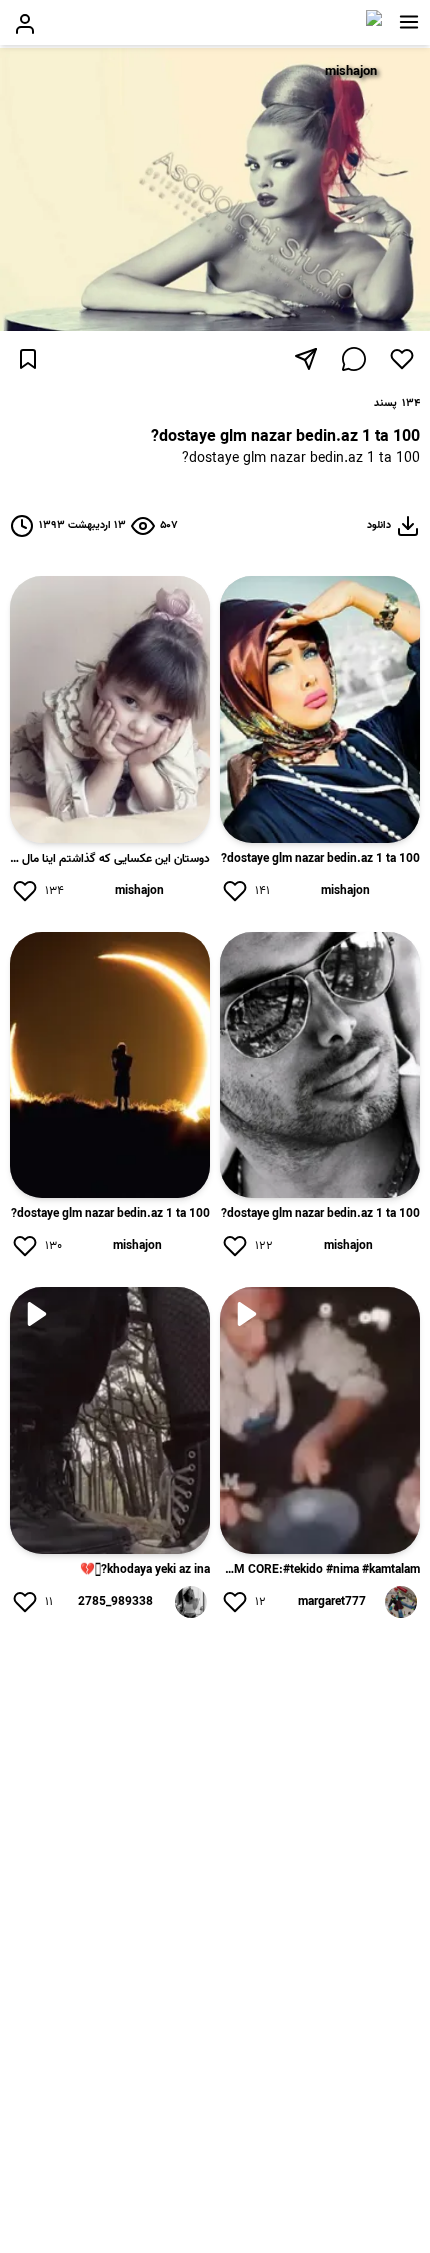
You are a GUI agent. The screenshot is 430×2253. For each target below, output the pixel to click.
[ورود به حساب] (25, 24)
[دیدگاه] (354, 359)
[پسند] (402, 359)
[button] (409, 22)
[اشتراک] (306, 359)
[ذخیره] (28, 359)
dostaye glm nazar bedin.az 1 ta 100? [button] (301, 459)
